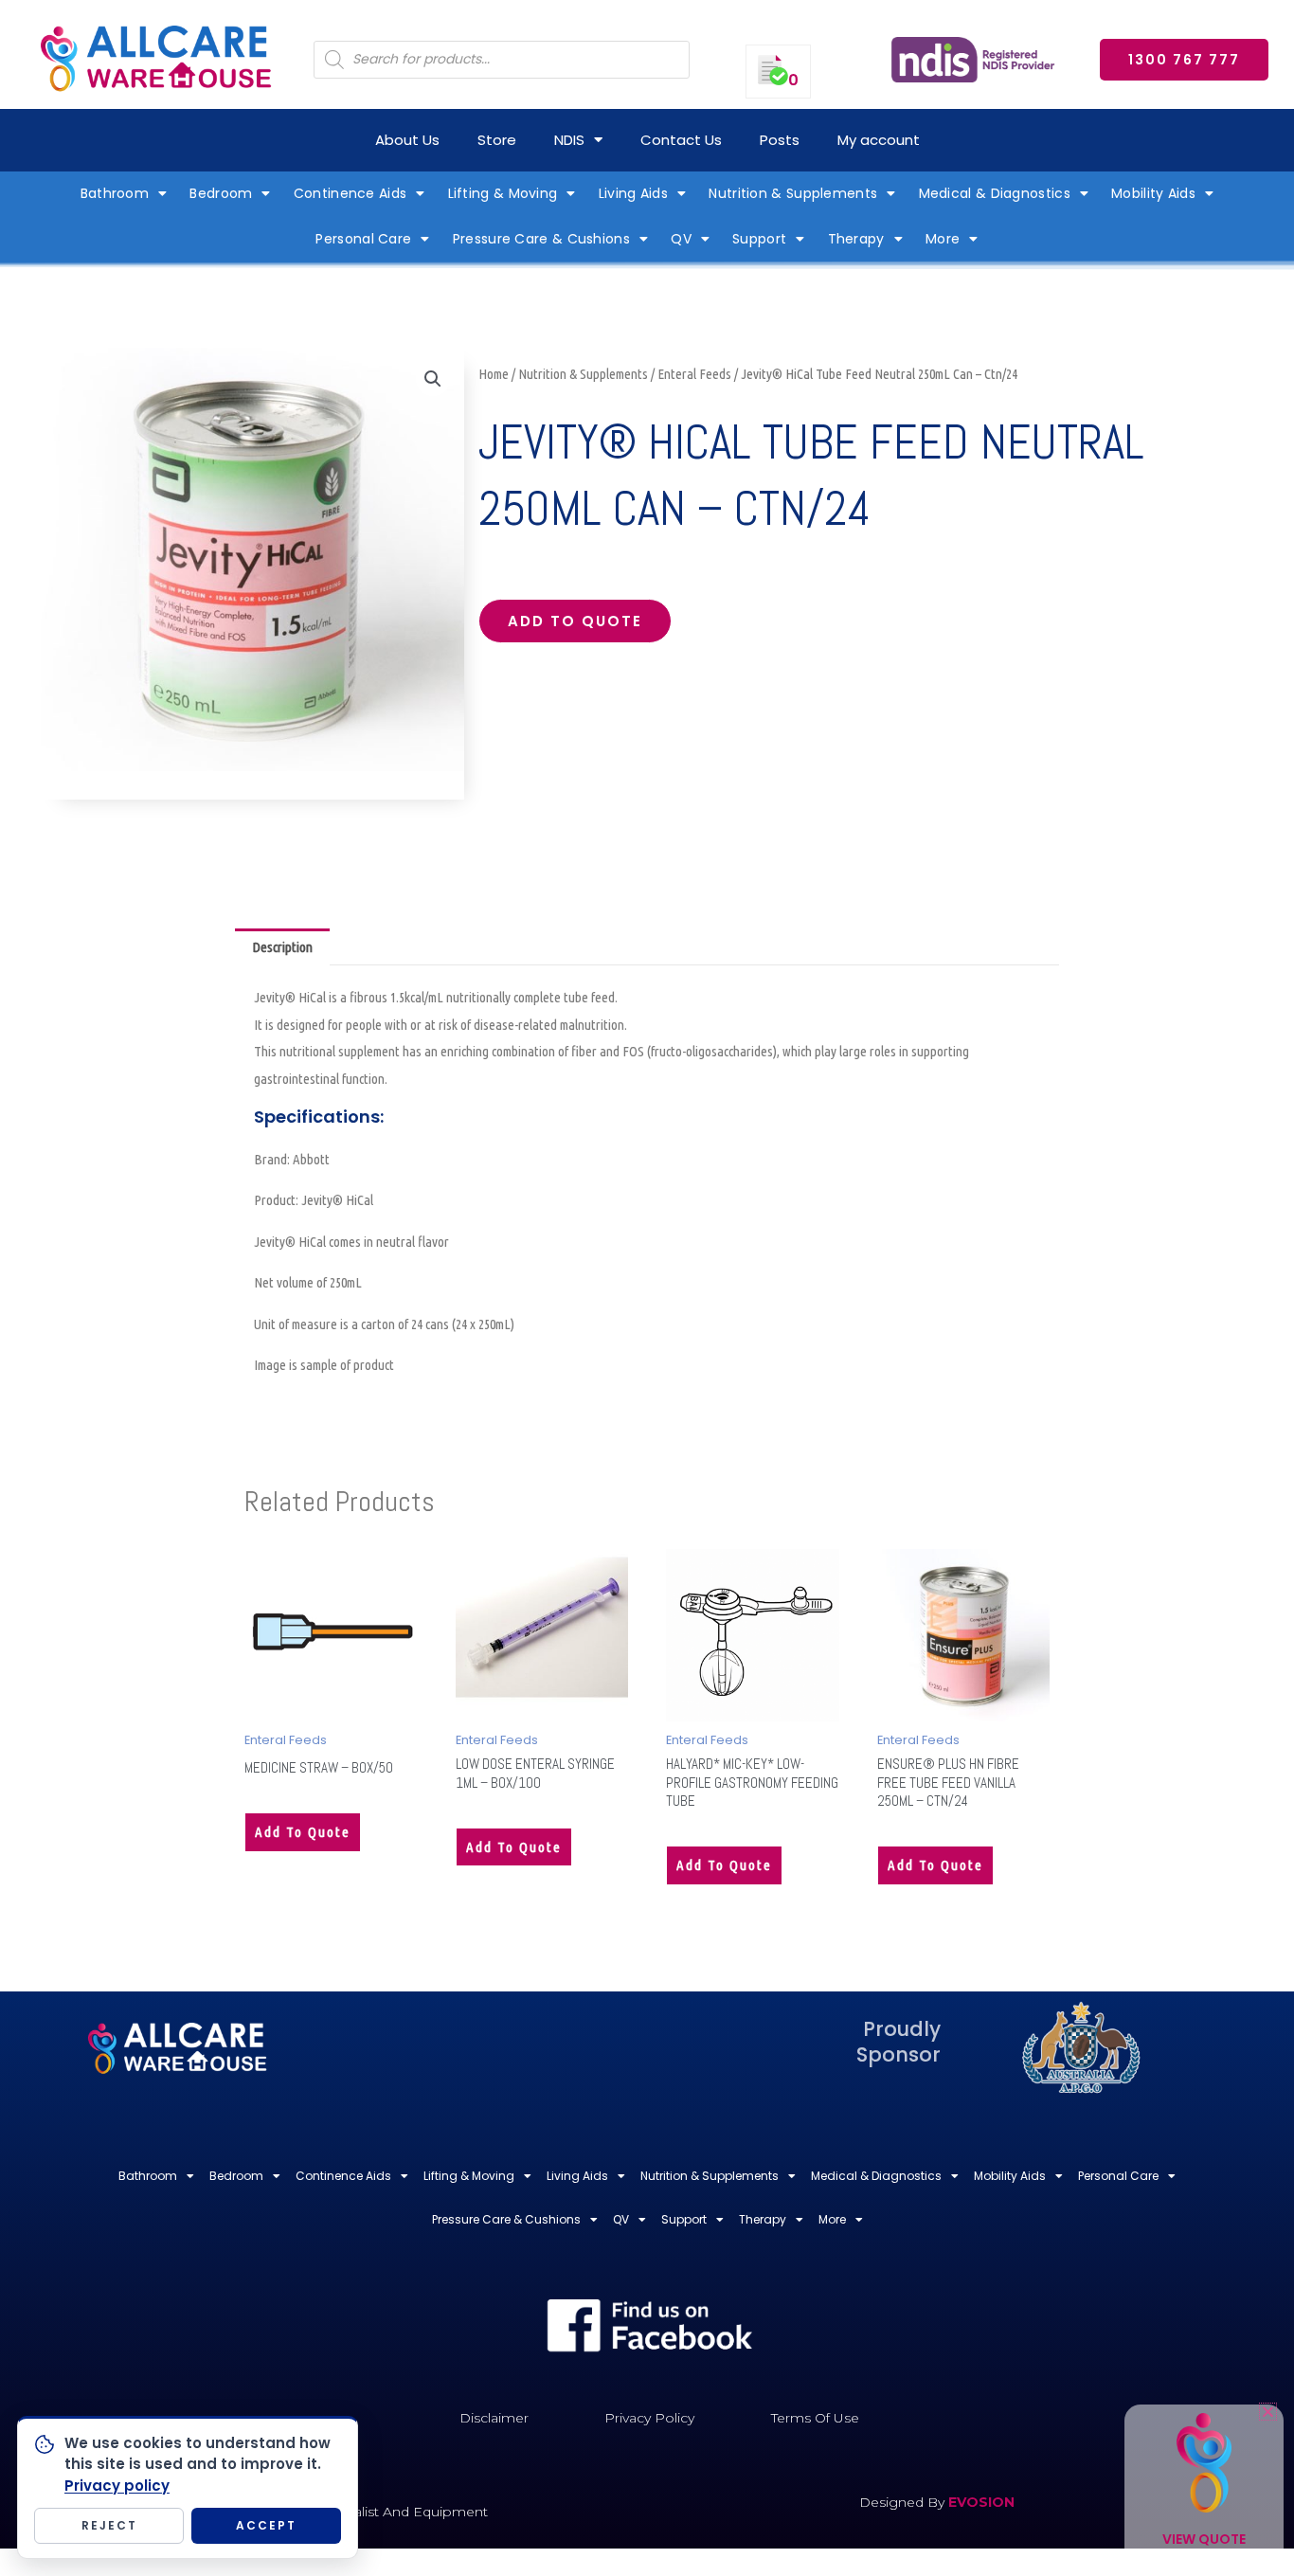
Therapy (856, 239)
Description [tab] (282, 947)
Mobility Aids (1153, 193)
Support (759, 239)
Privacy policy (117, 2486)
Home (494, 374)
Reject (109, 2525)
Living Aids (633, 193)
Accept (266, 2525)
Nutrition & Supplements (793, 193)
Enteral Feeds (694, 374)
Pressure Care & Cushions (541, 239)
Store (497, 140)
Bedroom (221, 193)
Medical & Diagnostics (995, 193)
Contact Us (681, 140)
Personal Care (363, 239)
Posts (780, 140)
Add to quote (575, 621)
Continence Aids (350, 193)
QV (681, 239)
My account (879, 140)
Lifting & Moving (503, 193)
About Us (407, 140)
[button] (433, 379)
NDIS (569, 140)
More (943, 239)
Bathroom (115, 193)
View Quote (1204, 2539)
